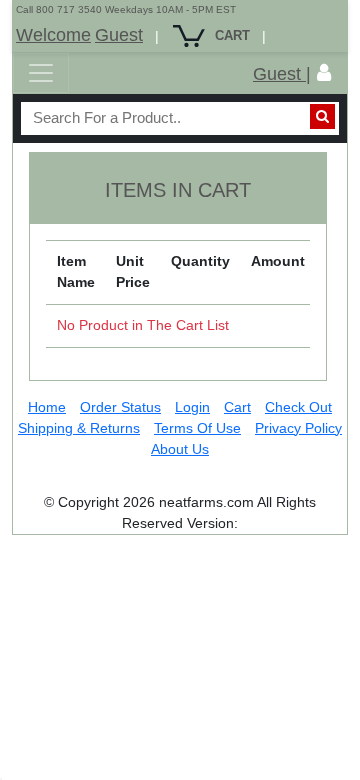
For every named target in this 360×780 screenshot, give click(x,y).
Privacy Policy (298, 428)
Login (192, 407)
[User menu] (324, 73)
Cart (237, 407)
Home (47, 407)
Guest (119, 35)
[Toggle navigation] (41, 73)
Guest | (282, 74)
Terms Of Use (197, 428)
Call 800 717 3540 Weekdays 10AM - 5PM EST (126, 9)
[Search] (322, 116)
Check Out (298, 407)
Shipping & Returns (79, 428)
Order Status (120, 407)
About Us (180, 449)
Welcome (53, 35)
